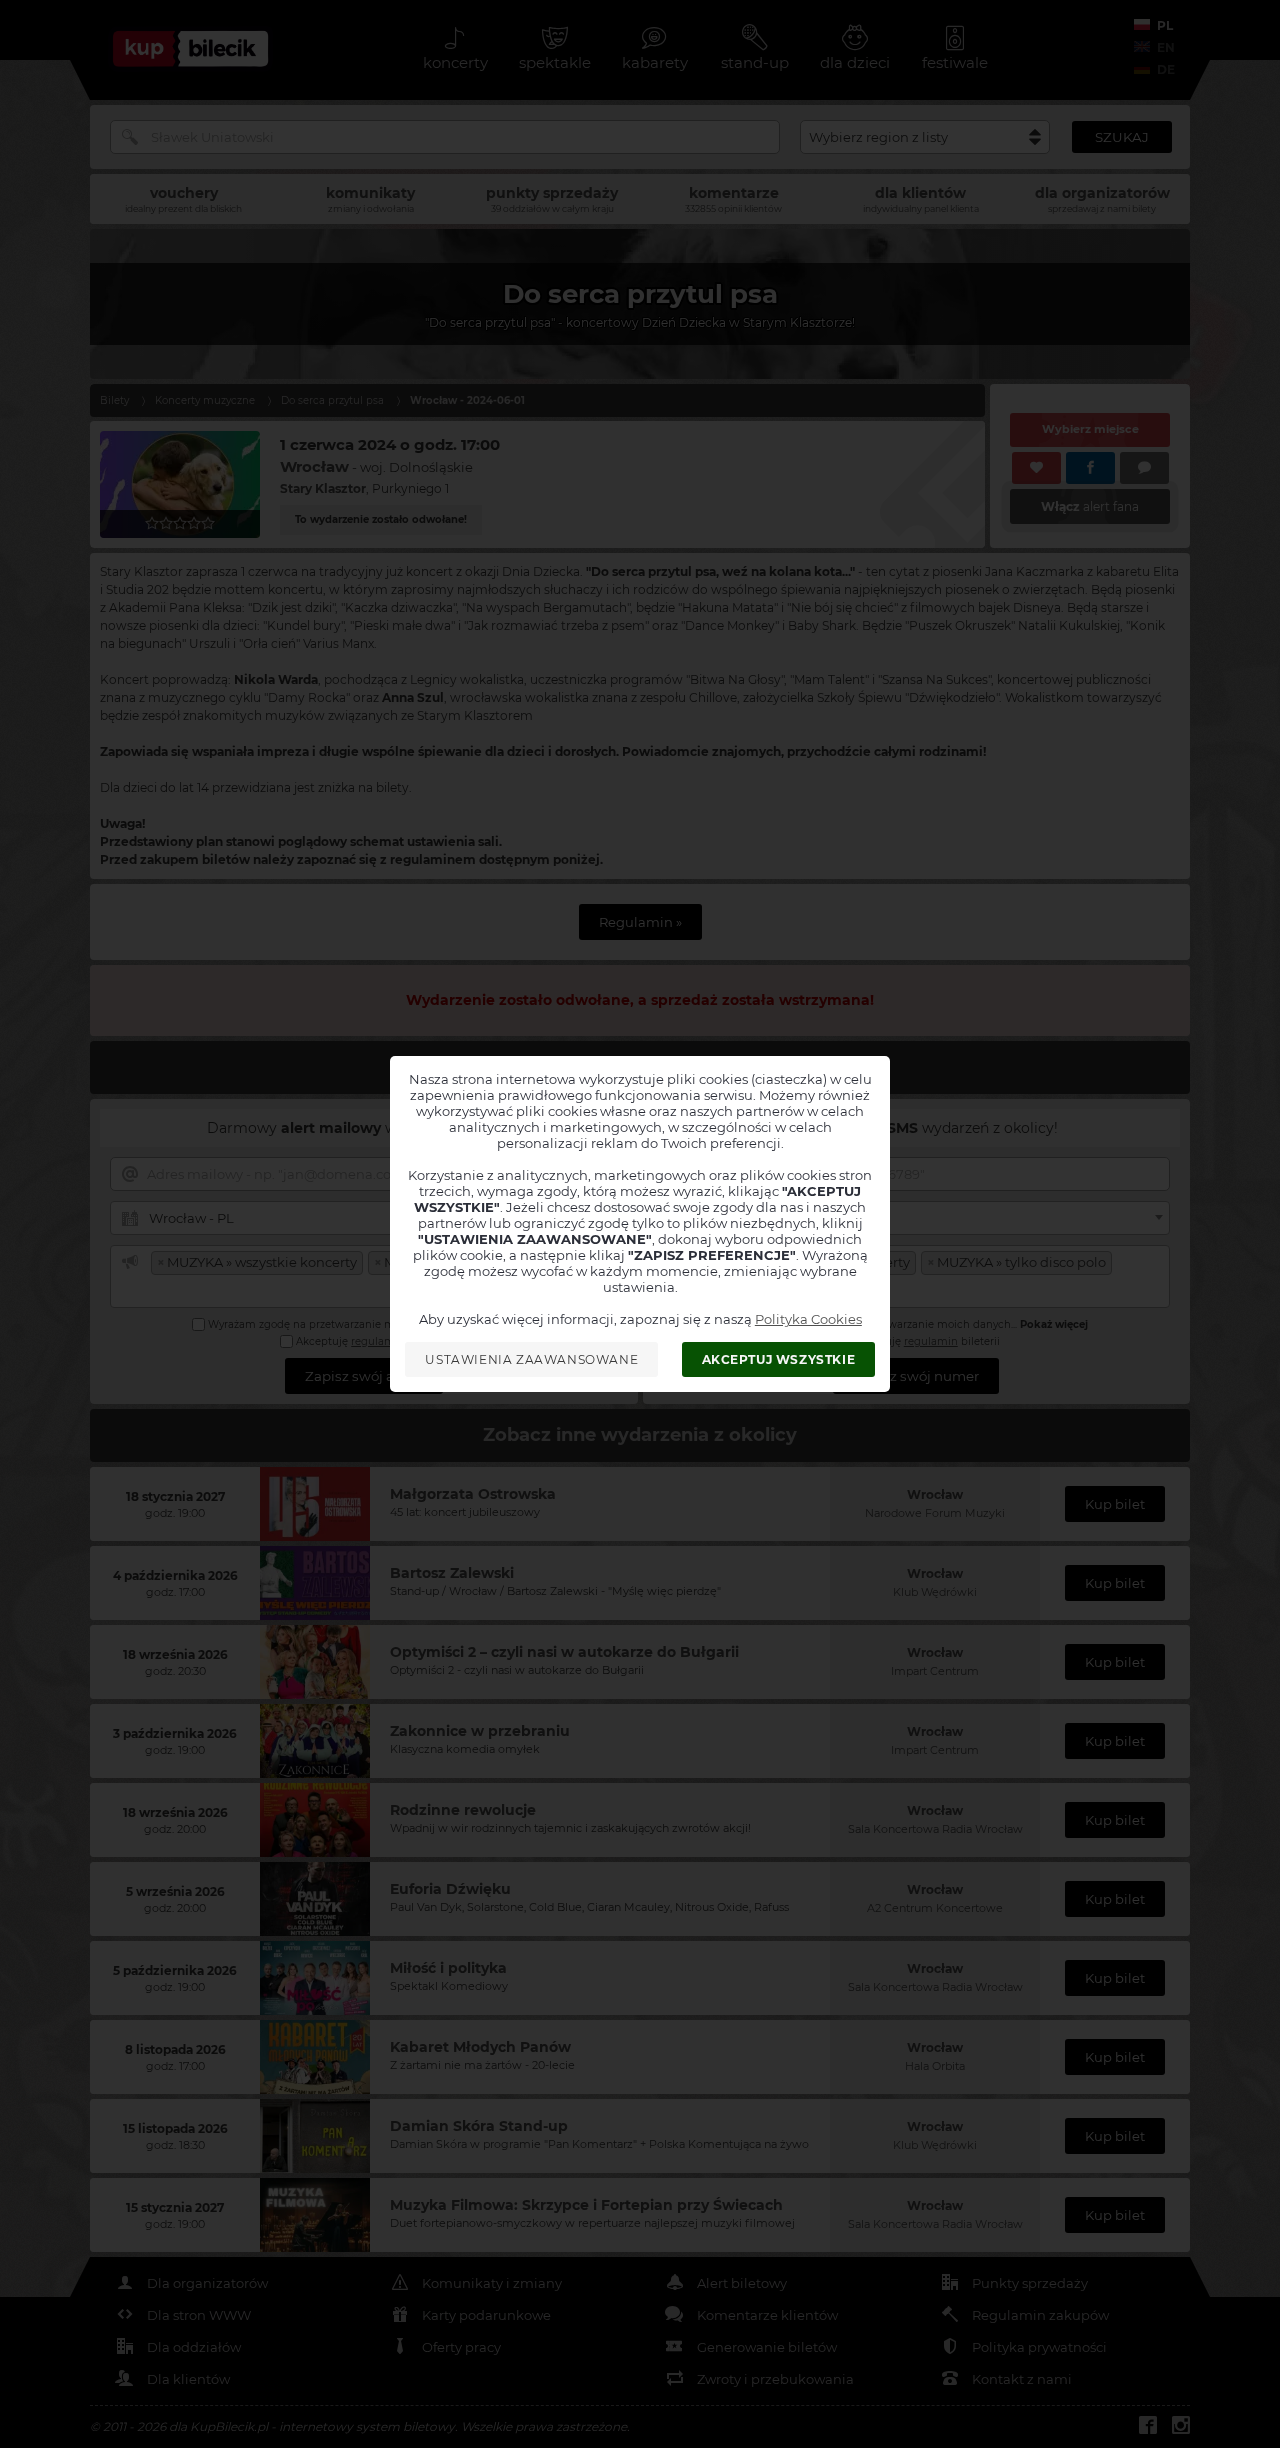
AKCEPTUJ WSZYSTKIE (779, 1359)
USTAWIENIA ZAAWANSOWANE (531, 1359)
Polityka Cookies (808, 1319)
